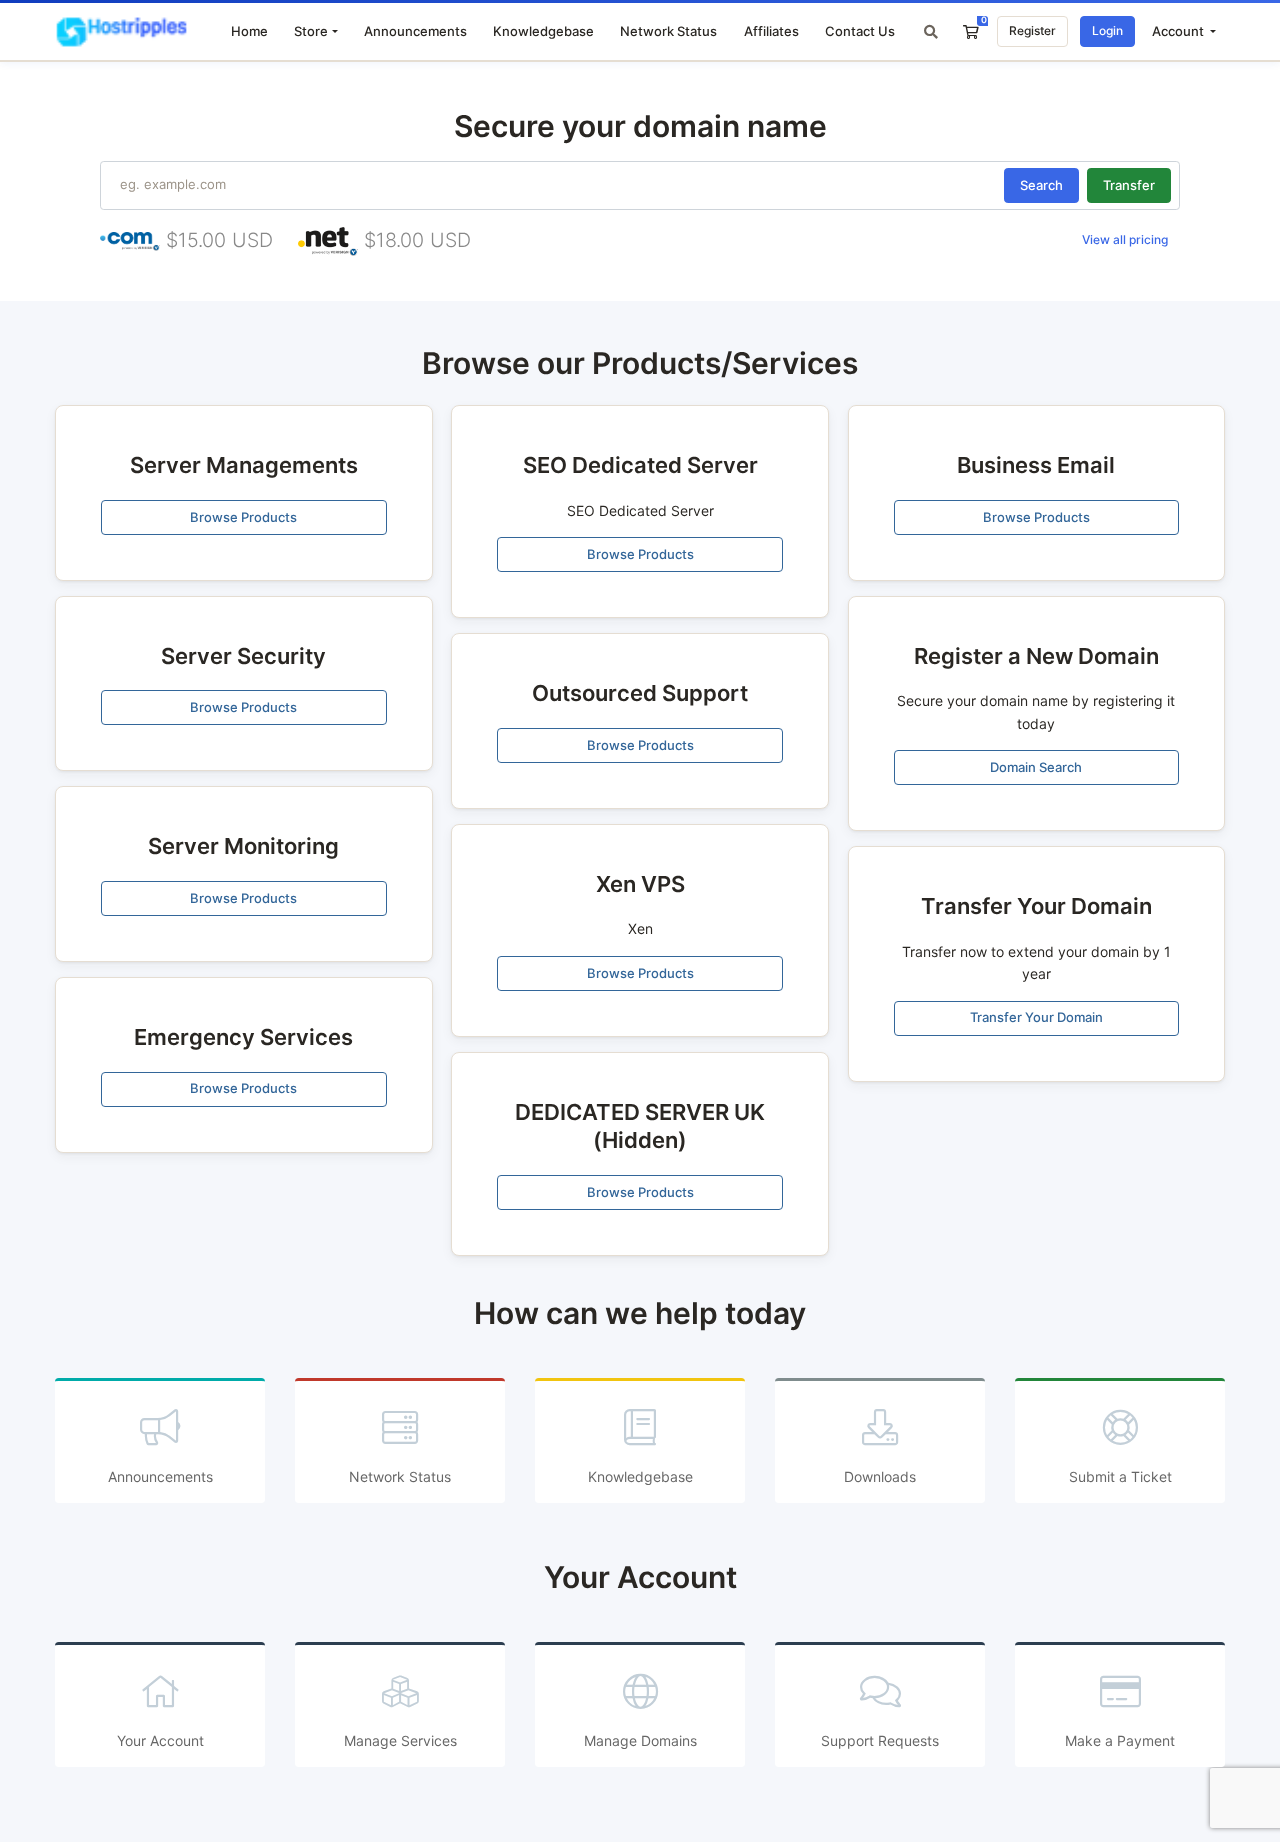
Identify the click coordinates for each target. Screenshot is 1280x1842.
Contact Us (860, 31)
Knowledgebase (543, 31)
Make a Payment (1120, 1740)
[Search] (931, 32)
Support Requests (880, 1740)
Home (249, 31)
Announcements (415, 31)
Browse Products (243, 517)
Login (1107, 30)
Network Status (668, 31)
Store (311, 31)
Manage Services (400, 1740)
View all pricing (1125, 239)
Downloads (880, 1476)
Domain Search (1036, 767)
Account (1179, 31)
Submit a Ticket (1120, 1476)
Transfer (1129, 185)
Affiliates (771, 31)
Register (1032, 30)
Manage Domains (640, 1740)
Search (1041, 185)
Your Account (160, 1740)
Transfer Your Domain (1036, 1017)
